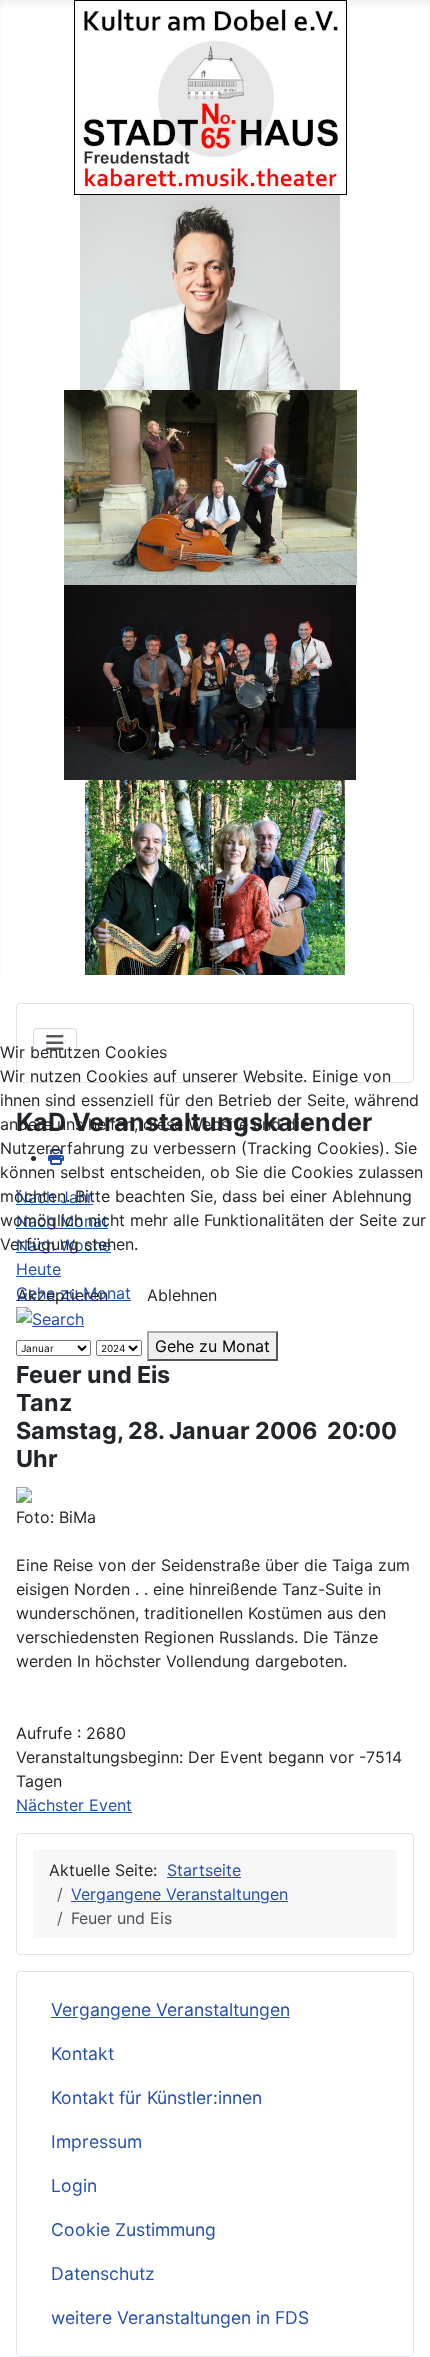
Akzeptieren (62, 1295)
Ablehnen (182, 1295)
